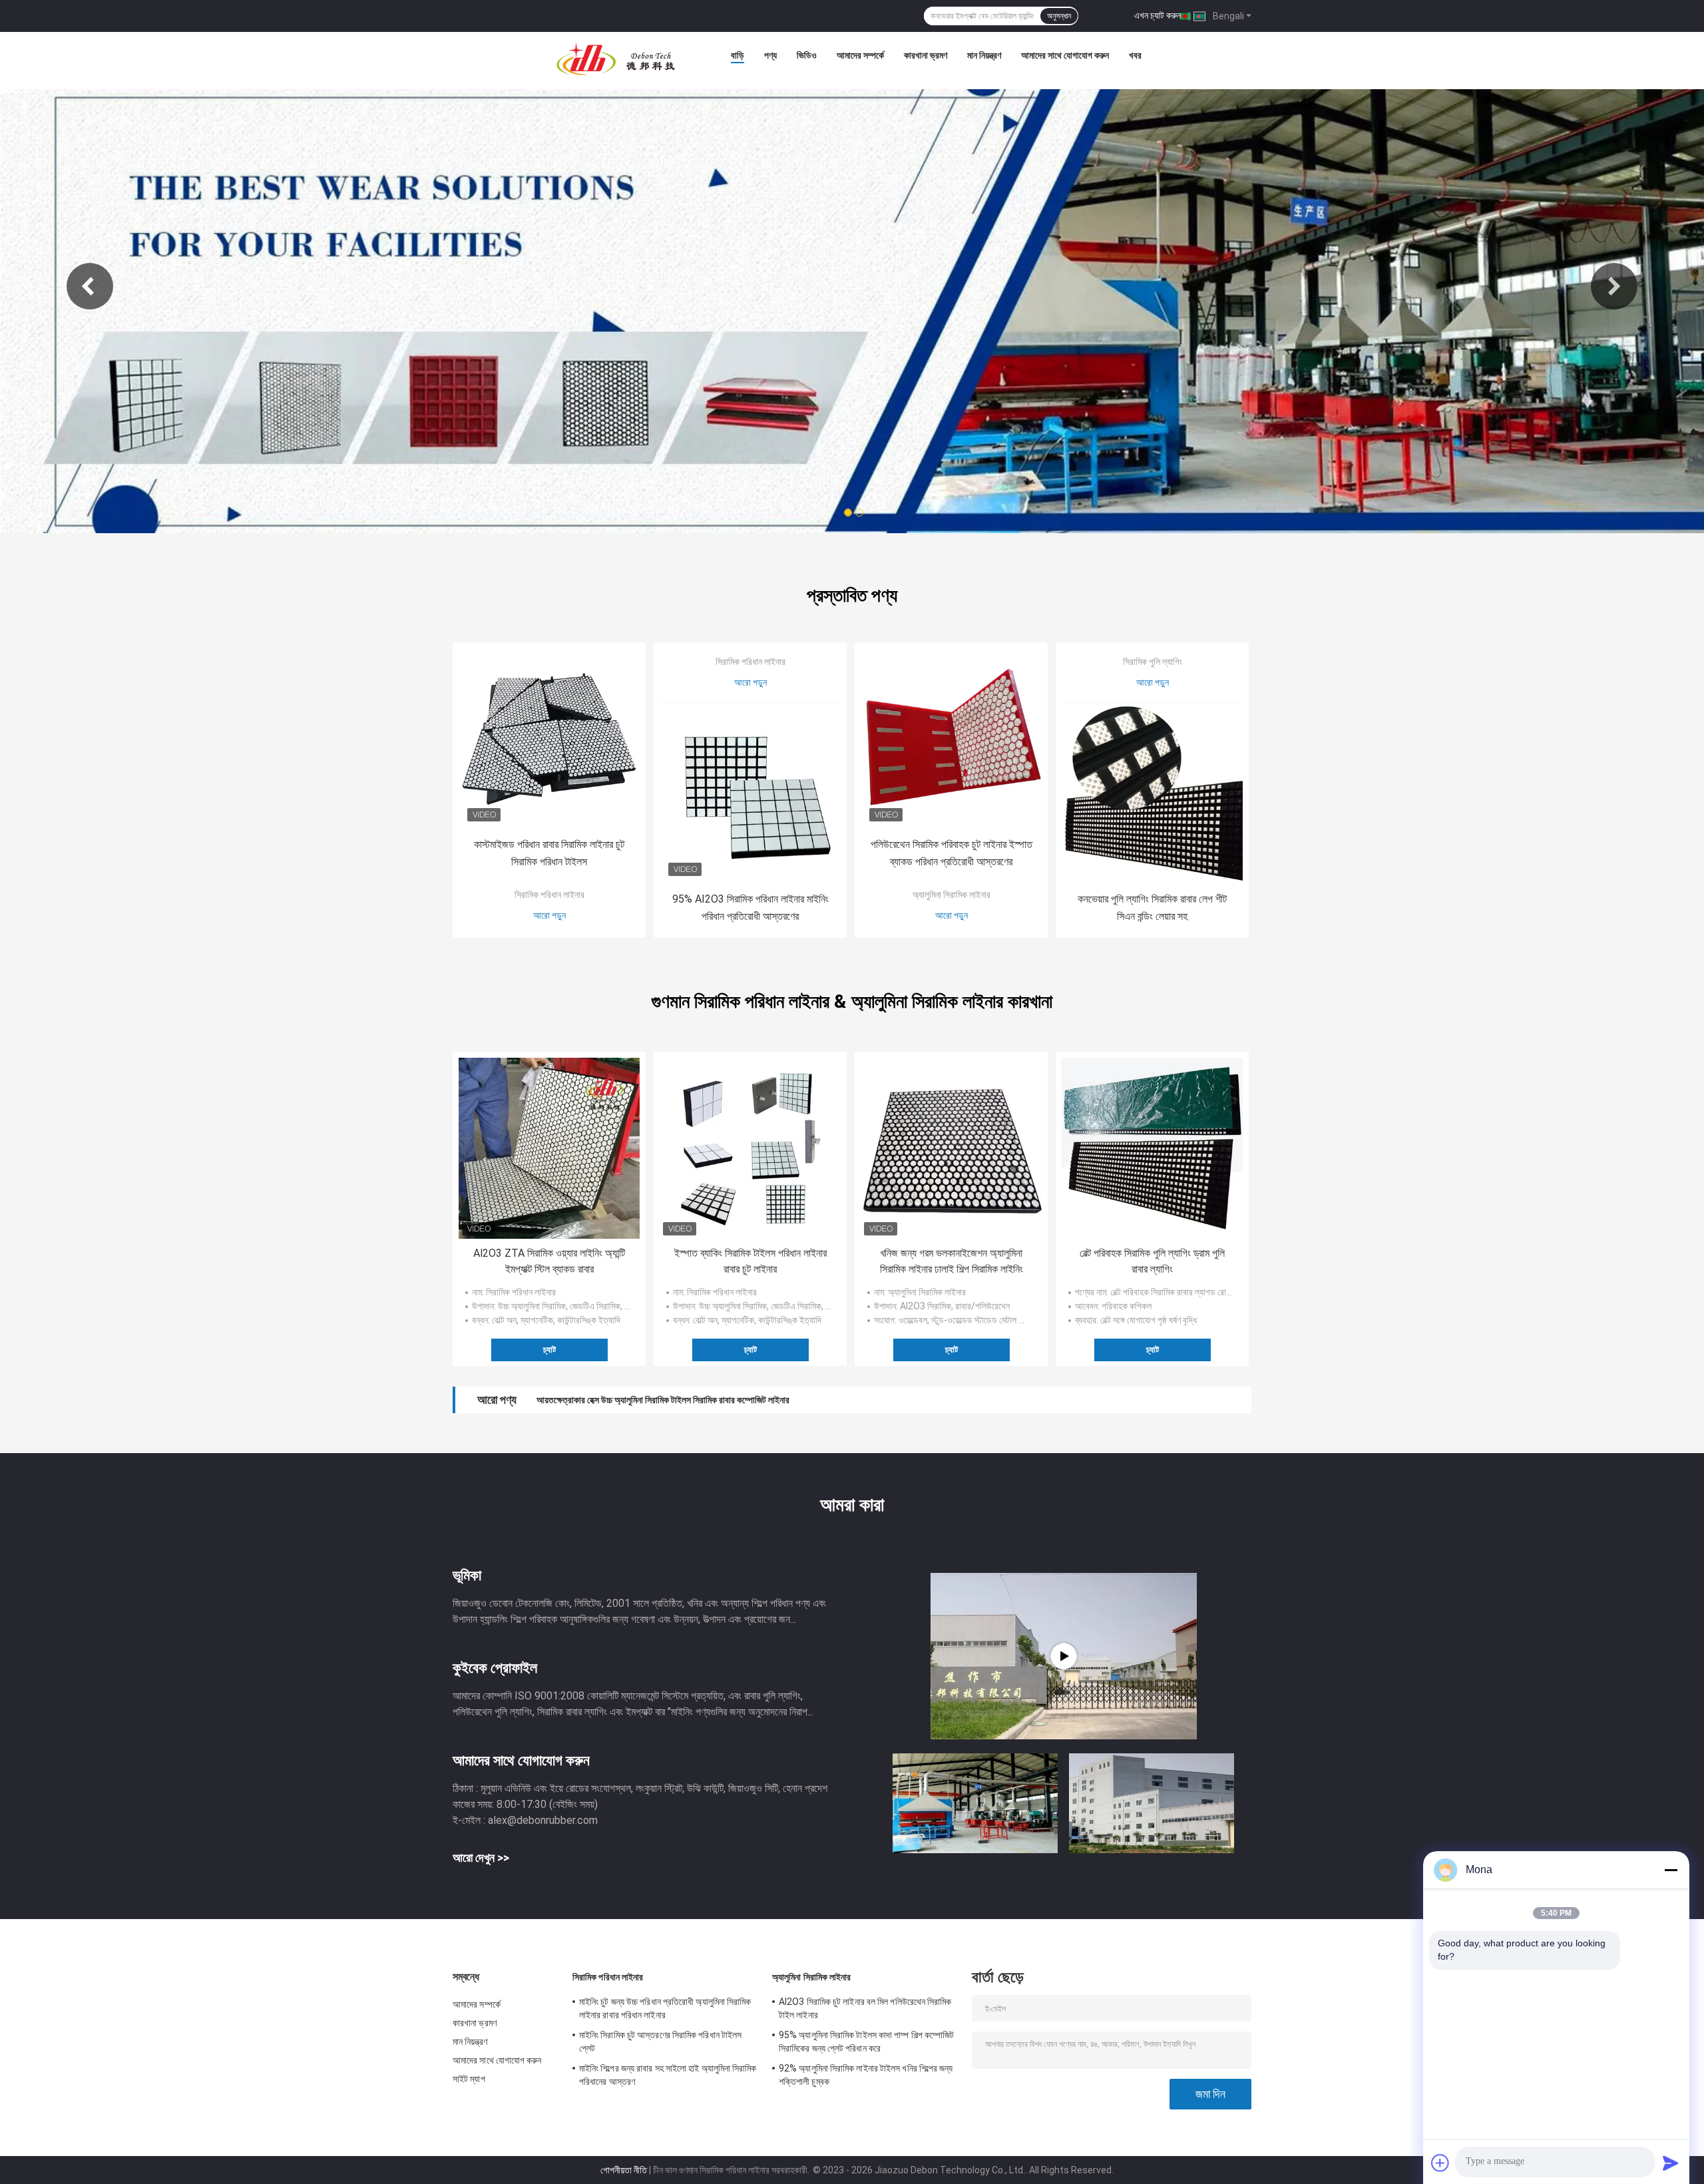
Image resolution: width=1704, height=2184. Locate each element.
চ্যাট (549, 1350)
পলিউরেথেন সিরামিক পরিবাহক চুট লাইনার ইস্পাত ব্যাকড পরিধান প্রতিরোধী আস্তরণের (952, 853)
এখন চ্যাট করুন (1158, 15)
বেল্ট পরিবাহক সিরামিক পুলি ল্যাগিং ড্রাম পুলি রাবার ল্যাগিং (1152, 1261)
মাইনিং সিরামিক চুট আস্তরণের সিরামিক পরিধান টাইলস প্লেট (660, 2042)
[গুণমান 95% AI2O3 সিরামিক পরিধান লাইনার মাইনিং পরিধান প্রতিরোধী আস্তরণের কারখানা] (750, 793)
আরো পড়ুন (549, 915)
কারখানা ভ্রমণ (926, 55)
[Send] (1671, 2163)
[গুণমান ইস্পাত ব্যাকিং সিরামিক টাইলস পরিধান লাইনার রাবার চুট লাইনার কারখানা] (750, 1148)
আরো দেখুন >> (481, 1857)
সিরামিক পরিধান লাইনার (549, 895)
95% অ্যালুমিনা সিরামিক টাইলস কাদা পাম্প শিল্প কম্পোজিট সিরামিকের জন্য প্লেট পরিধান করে (866, 2042)
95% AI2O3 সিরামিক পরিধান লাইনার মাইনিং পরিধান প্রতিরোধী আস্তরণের (750, 908)
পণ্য (770, 55)
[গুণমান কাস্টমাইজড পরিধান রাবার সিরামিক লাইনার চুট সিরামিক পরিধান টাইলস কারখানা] (549, 739)
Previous (90, 286)
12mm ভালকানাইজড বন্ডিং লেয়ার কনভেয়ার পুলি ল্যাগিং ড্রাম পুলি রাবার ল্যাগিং (656, 1400)
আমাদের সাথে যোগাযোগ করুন (1065, 55)
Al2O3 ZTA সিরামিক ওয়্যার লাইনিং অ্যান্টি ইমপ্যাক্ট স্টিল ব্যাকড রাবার (549, 1261)
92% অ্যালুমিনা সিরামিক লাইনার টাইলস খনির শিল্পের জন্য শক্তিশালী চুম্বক (866, 2075)
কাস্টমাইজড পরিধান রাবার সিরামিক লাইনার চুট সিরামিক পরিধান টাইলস (549, 853)
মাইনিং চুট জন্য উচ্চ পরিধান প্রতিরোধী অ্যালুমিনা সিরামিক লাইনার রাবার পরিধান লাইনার (665, 2008)
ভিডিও (807, 55)
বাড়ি (738, 55)
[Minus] (1671, 1870)
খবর (1135, 55)
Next (1614, 286)
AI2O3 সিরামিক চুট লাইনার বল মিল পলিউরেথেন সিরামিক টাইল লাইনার (865, 2008)
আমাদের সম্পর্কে (860, 55)
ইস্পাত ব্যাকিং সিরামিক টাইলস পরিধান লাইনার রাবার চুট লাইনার (750, 1261)
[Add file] (1440, 2163)
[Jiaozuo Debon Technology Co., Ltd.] (616, 59)
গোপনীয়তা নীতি (624, 2170)
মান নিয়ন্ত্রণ (984, 55)
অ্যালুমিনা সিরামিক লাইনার (952, 895)
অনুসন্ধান (1059, 16)
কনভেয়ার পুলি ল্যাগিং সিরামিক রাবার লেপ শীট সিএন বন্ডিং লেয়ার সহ (1152, 908)
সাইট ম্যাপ (469, 2079)
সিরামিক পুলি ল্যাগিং (1153, 662)
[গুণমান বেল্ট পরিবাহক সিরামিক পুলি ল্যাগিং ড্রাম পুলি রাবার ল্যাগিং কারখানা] (1152, 1148)
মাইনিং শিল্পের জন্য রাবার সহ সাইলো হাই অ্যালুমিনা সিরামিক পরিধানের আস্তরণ (668, 2075)
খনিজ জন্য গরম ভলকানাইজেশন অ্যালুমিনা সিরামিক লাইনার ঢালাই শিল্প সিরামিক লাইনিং (952, 1261)
